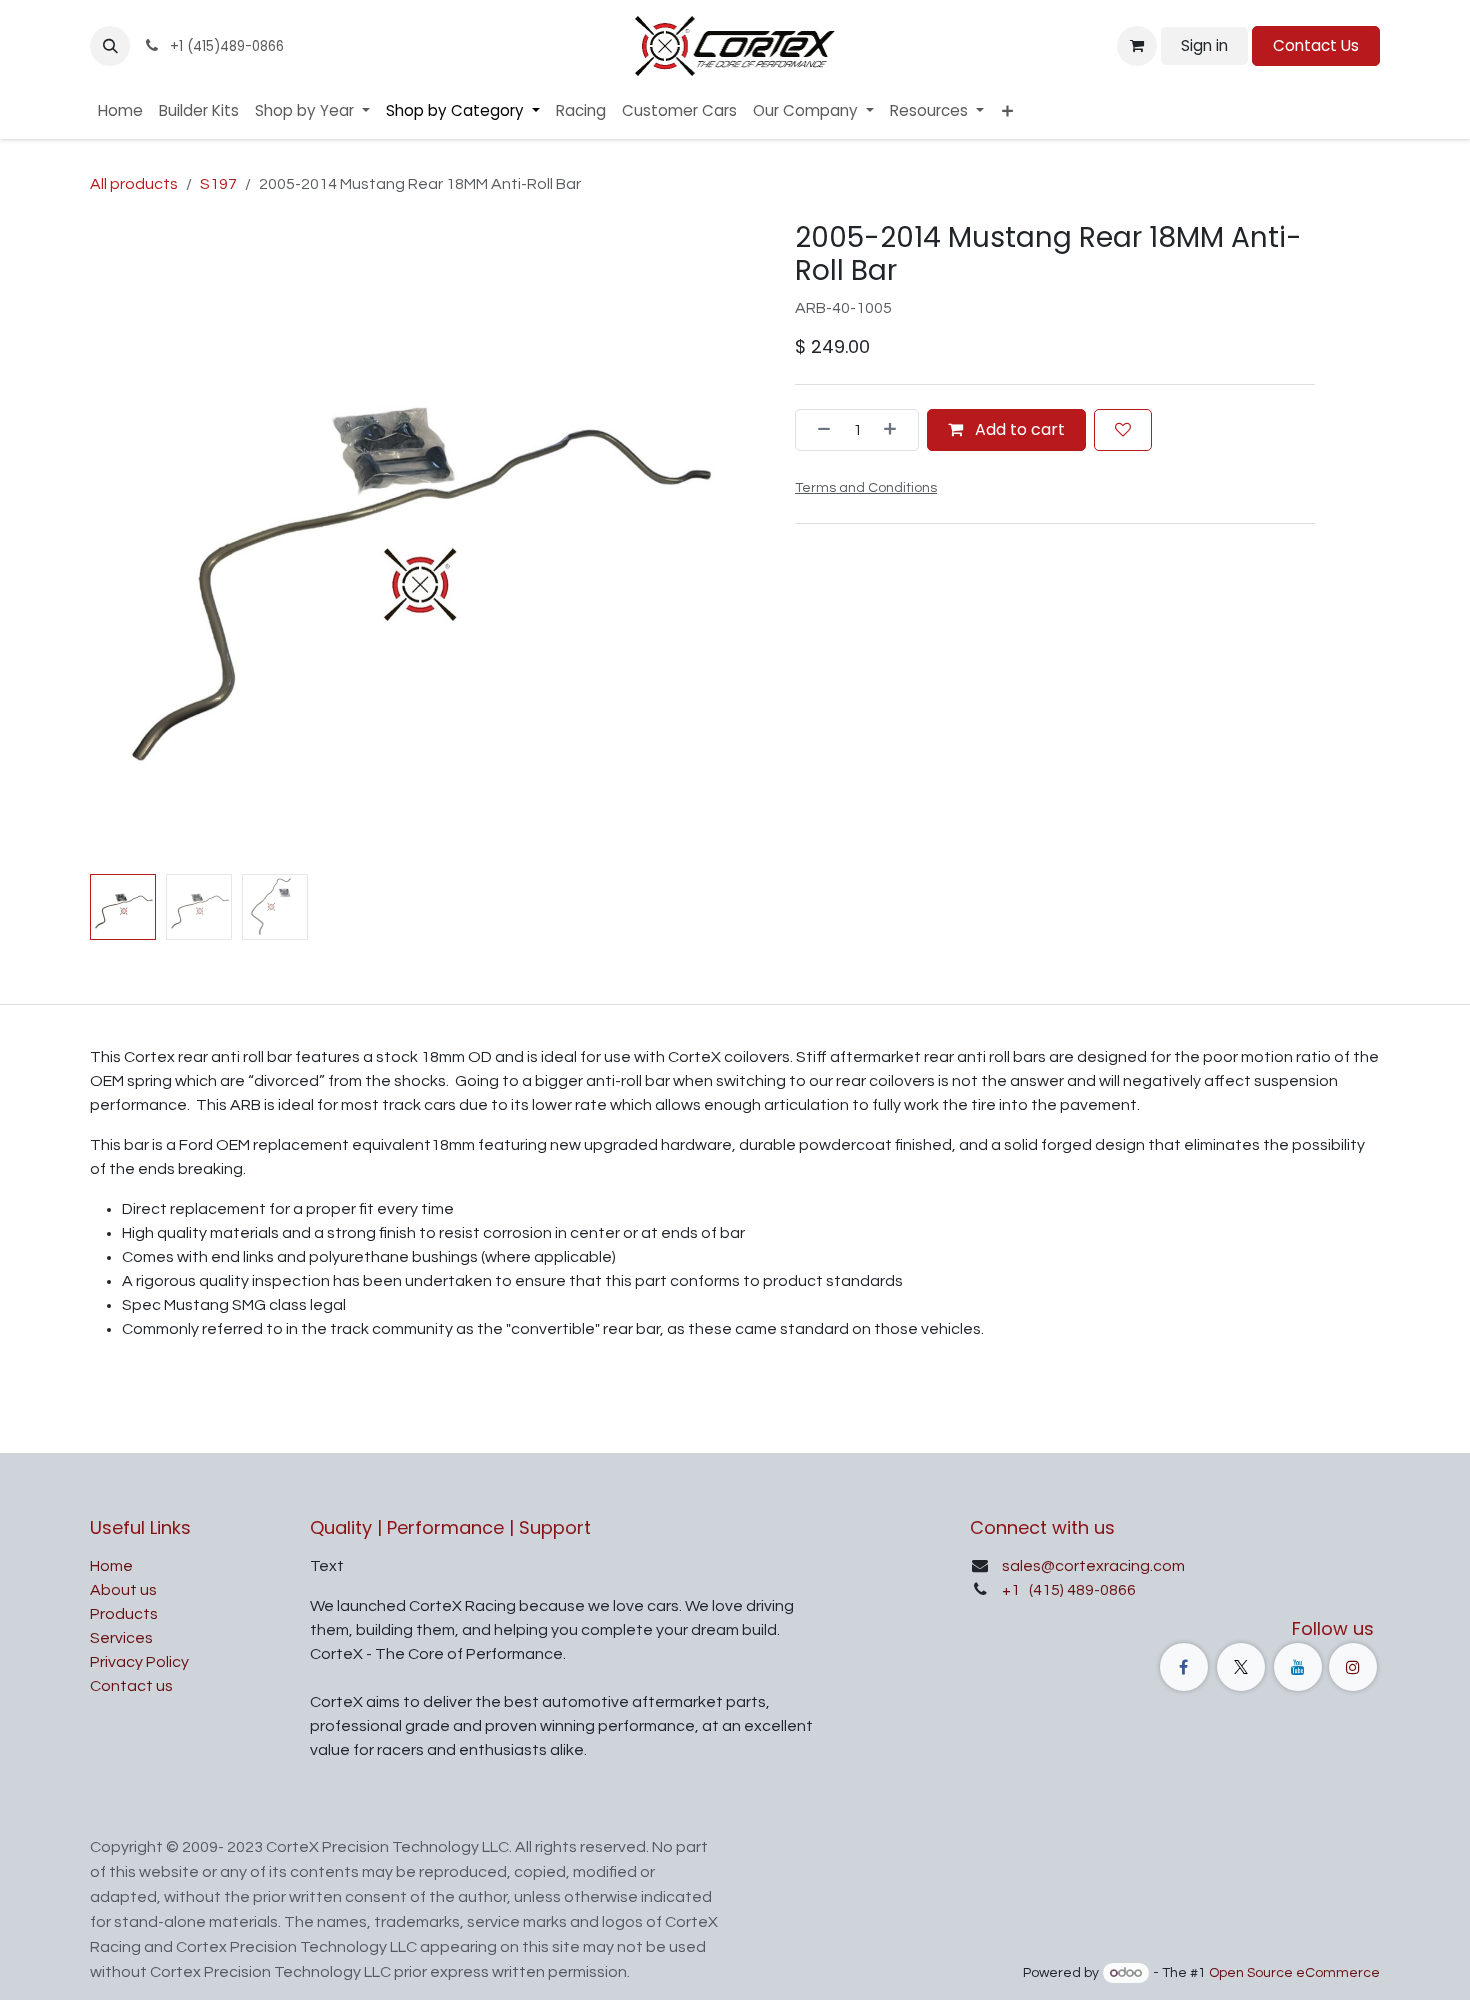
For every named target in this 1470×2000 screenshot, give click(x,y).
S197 (218, 184)
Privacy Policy (139, 1662)
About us (123, 1590)
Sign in (1204, 45)
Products (124, 1614)
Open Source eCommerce (1294, 1973)
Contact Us (1316, 45)
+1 (1012, 1590)
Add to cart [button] (1018, 429)
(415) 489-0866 (1081, 1590)
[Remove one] (818, 430)
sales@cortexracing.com (1093, 1566)
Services (121, 1638)
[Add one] (896, 430)
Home (111, 1566)
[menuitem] (120, 111)
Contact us (131, 1686)
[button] (110, 46)
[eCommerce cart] (1137, 46)
